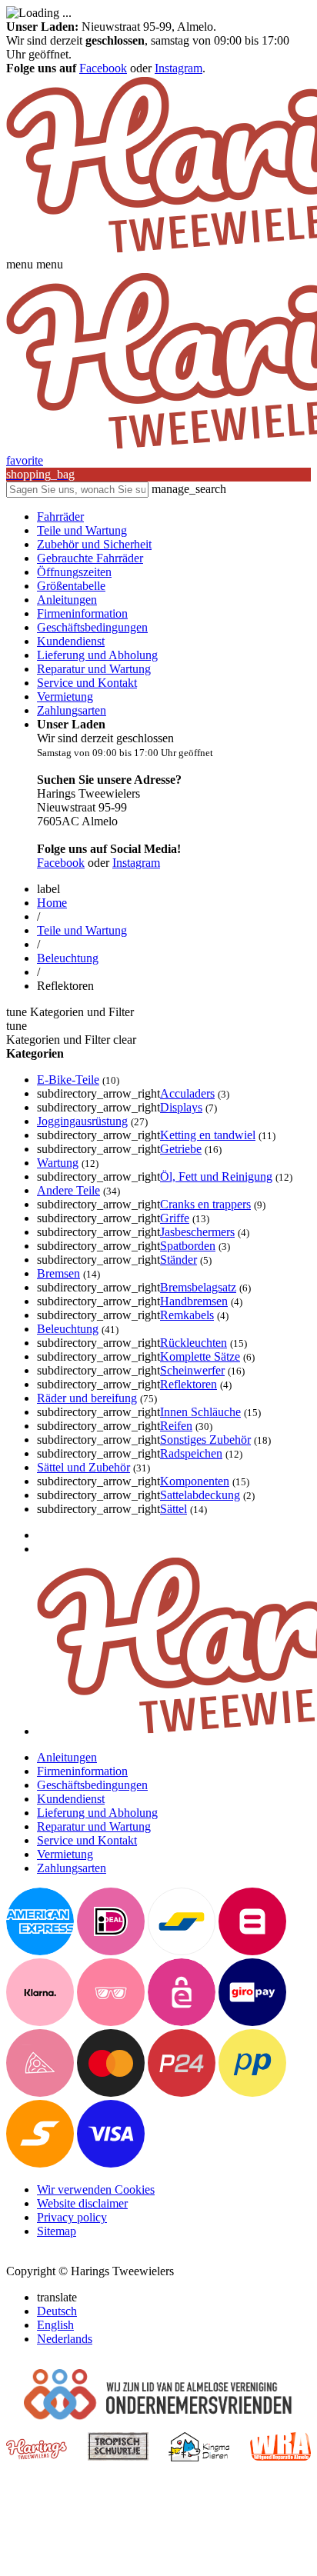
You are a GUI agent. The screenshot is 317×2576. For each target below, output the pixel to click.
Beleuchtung (68, 958)
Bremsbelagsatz (198, 1287)
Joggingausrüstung (82, 1121)
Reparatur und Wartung (94, 669)
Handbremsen (194, 1301)
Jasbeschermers (197, 1232)
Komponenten (195, 1481)
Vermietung (65, 696)
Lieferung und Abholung (97, 655)
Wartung (58, 1163)
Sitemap (57, 2231)
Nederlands (65, 2339)
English (55, 2325)
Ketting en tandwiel (208, 1135)
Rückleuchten (194, 1343)
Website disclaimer (82, 2203)
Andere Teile (68, 1190)
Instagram (179, 68)
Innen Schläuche (200, 1412)
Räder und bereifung (87, 1398)
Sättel (174, 1509)
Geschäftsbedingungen (92, 627)
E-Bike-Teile (68, 1080)
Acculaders (187, 1093)
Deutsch (57, 2311)
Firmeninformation (82, 613)
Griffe (175, 1218)
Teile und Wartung (82, 530)
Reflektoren (189, 1384)
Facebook (103, 68)
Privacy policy (72, 2217)
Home (52, 903)
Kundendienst (71, 641)
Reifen (176, 1426)
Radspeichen (191, 1453)
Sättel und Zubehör (83, 1467)
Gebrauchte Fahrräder (90, 558)
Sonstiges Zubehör (205, 1440)
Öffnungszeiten (74, 572)
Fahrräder (60, 517)
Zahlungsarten (72, 710)
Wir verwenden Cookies (96, 2189)
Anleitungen (67, 600)
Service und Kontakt (87, 683)
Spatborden (188, 1246)
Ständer (179, 1260)
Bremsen (58, 1273)
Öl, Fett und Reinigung (216, 1176)
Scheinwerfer (192, 1370)
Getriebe (181, 1149)
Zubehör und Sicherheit (94, 544)
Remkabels (187, 1315)
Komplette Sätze (200, 1356)
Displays (181, 1107)
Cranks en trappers (205, 1204)
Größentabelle (71, 586)
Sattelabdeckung (200, 1495)
